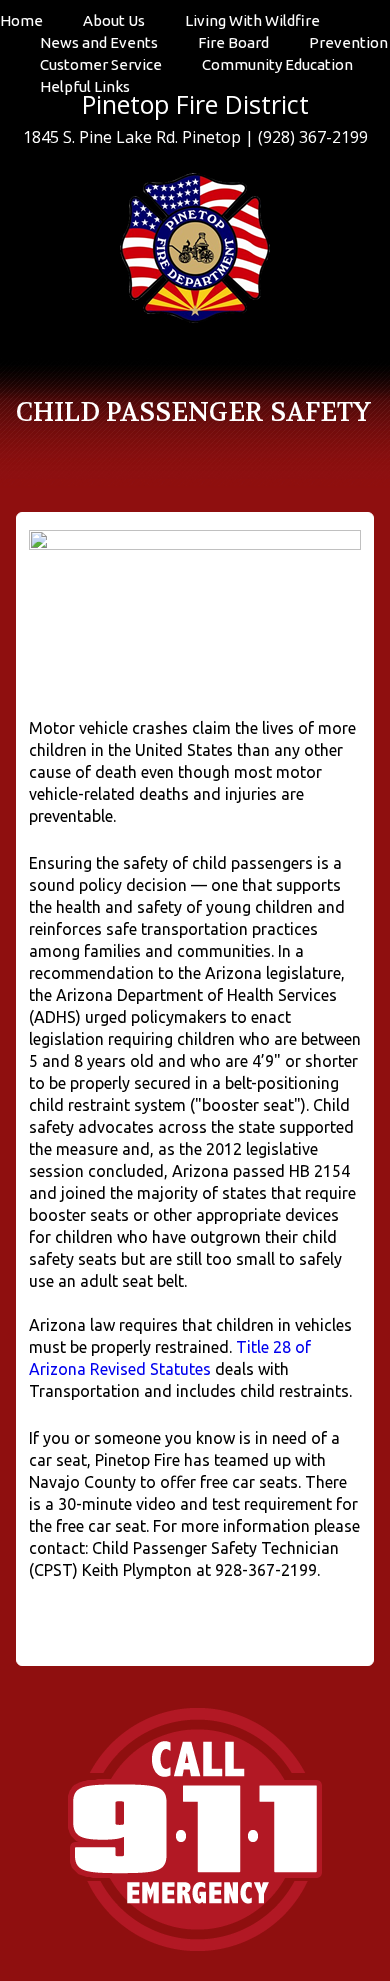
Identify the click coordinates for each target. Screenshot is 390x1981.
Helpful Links (85, 86)
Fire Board (233, 42)
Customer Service (101, 64)
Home (21, 20)
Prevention (348, 42)
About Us (114, 20)
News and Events (99, 42)
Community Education (277, 64)
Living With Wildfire (252, 20)
